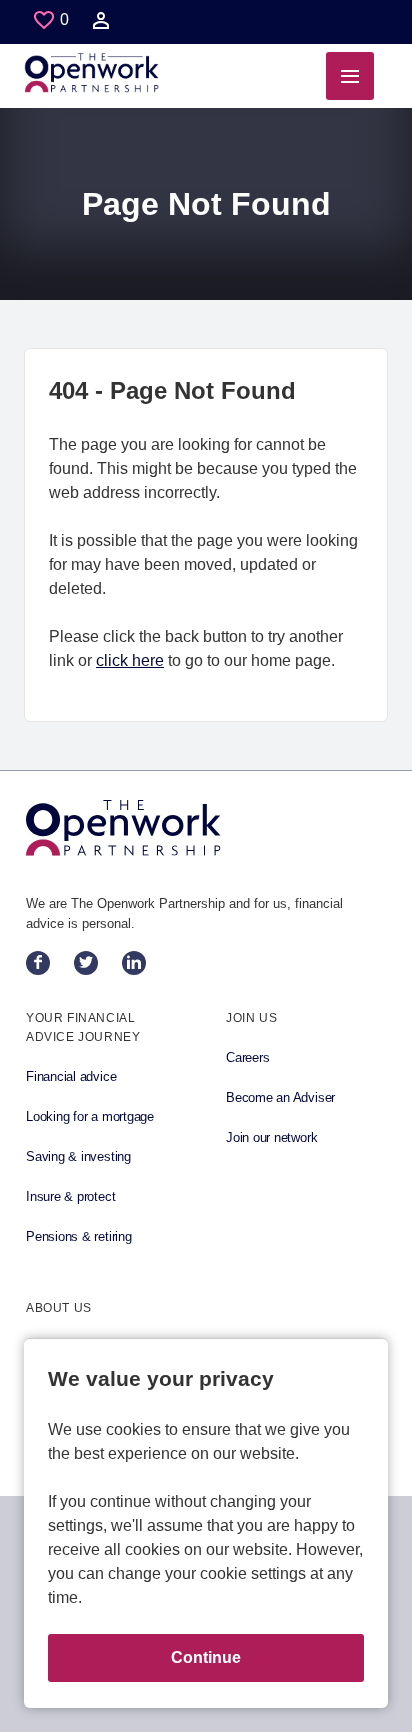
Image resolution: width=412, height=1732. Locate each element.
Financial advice (71, 1076)
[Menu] (350, 76)
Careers (247, 1057)
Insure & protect (70, 1196)
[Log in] (101, 25)
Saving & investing (78, 1156)
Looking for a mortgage (90, 1116)
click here (130, 660)
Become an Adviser (280, 1097)
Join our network (271, 1137)
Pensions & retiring (79, 1236)
